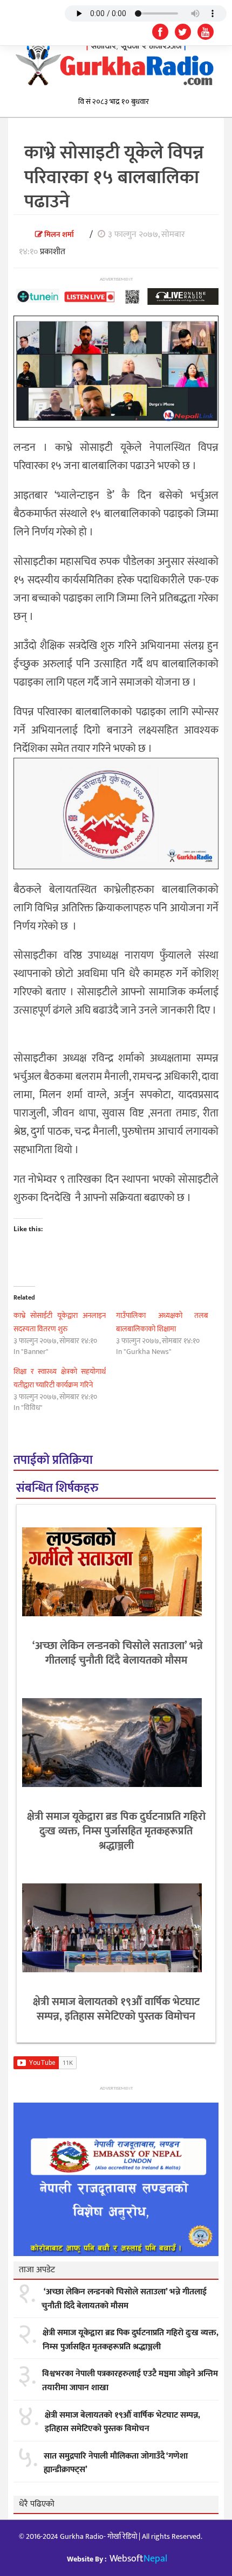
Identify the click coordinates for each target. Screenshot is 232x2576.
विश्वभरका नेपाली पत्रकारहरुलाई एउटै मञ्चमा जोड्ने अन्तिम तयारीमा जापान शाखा (130, 2381)
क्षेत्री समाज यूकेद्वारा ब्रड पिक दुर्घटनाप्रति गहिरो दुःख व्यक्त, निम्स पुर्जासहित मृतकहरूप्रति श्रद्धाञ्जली (116, 1831)
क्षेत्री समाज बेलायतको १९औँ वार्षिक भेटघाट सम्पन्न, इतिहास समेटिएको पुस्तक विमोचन (116, 2009)
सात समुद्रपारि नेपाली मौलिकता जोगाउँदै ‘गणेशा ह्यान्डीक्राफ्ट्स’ (116, 2463)
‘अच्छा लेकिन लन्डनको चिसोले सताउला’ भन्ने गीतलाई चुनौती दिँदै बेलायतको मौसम (116, 1653)
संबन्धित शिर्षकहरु (57, 1488)
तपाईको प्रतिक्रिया (53, 1460)
